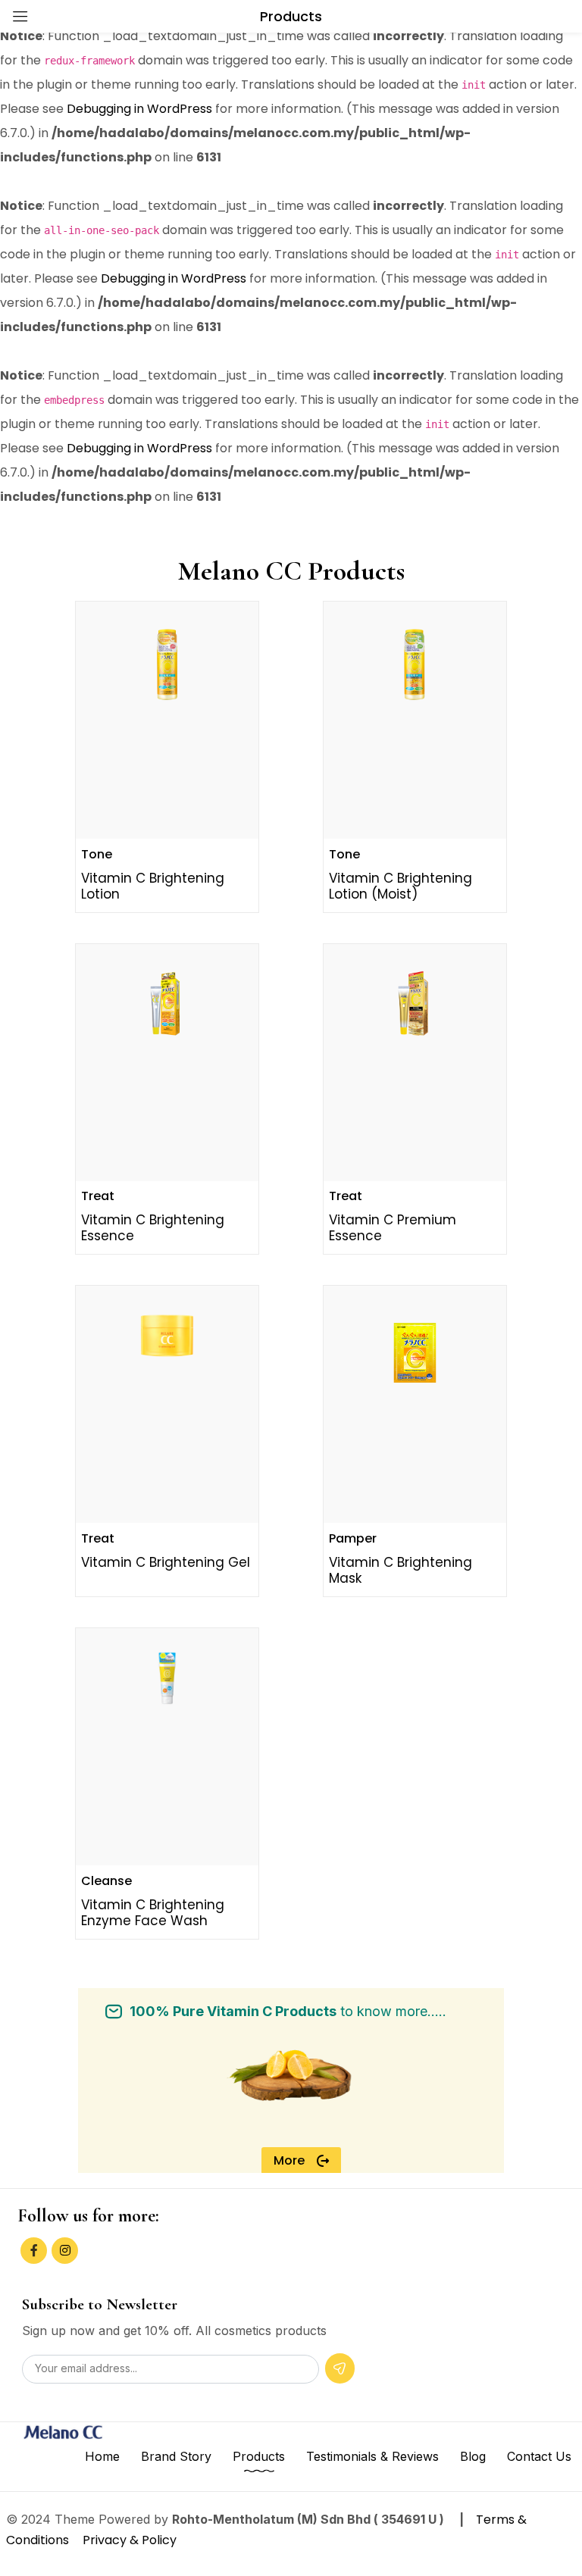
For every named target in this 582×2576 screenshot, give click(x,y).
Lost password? (295, 178)
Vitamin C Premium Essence (393, 1228)
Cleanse (106, 1881)
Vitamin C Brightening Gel (166, 1562)
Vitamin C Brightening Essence (153, 1228)
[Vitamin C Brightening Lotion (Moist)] (415, 663)
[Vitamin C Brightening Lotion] (167, 663)
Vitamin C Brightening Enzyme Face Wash (153, 1913)
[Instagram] (65, 2251)
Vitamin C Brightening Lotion (153, 886)
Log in (189, 221)
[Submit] (340, 2368)
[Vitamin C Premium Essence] (415, 1006)
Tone (97, 854)
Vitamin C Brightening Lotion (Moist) (401, 886)
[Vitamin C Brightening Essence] (167, 1006)
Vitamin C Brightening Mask (401, 1570)
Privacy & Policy (128, 2540)
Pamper (353, 1538)
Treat (98, 1196)
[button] (301, 2161)
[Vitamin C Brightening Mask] (415, 1353)
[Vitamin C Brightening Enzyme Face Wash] (167, 1679)
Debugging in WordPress (139, 109)
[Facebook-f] (34, 2251)
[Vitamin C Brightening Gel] (167, 1336)
